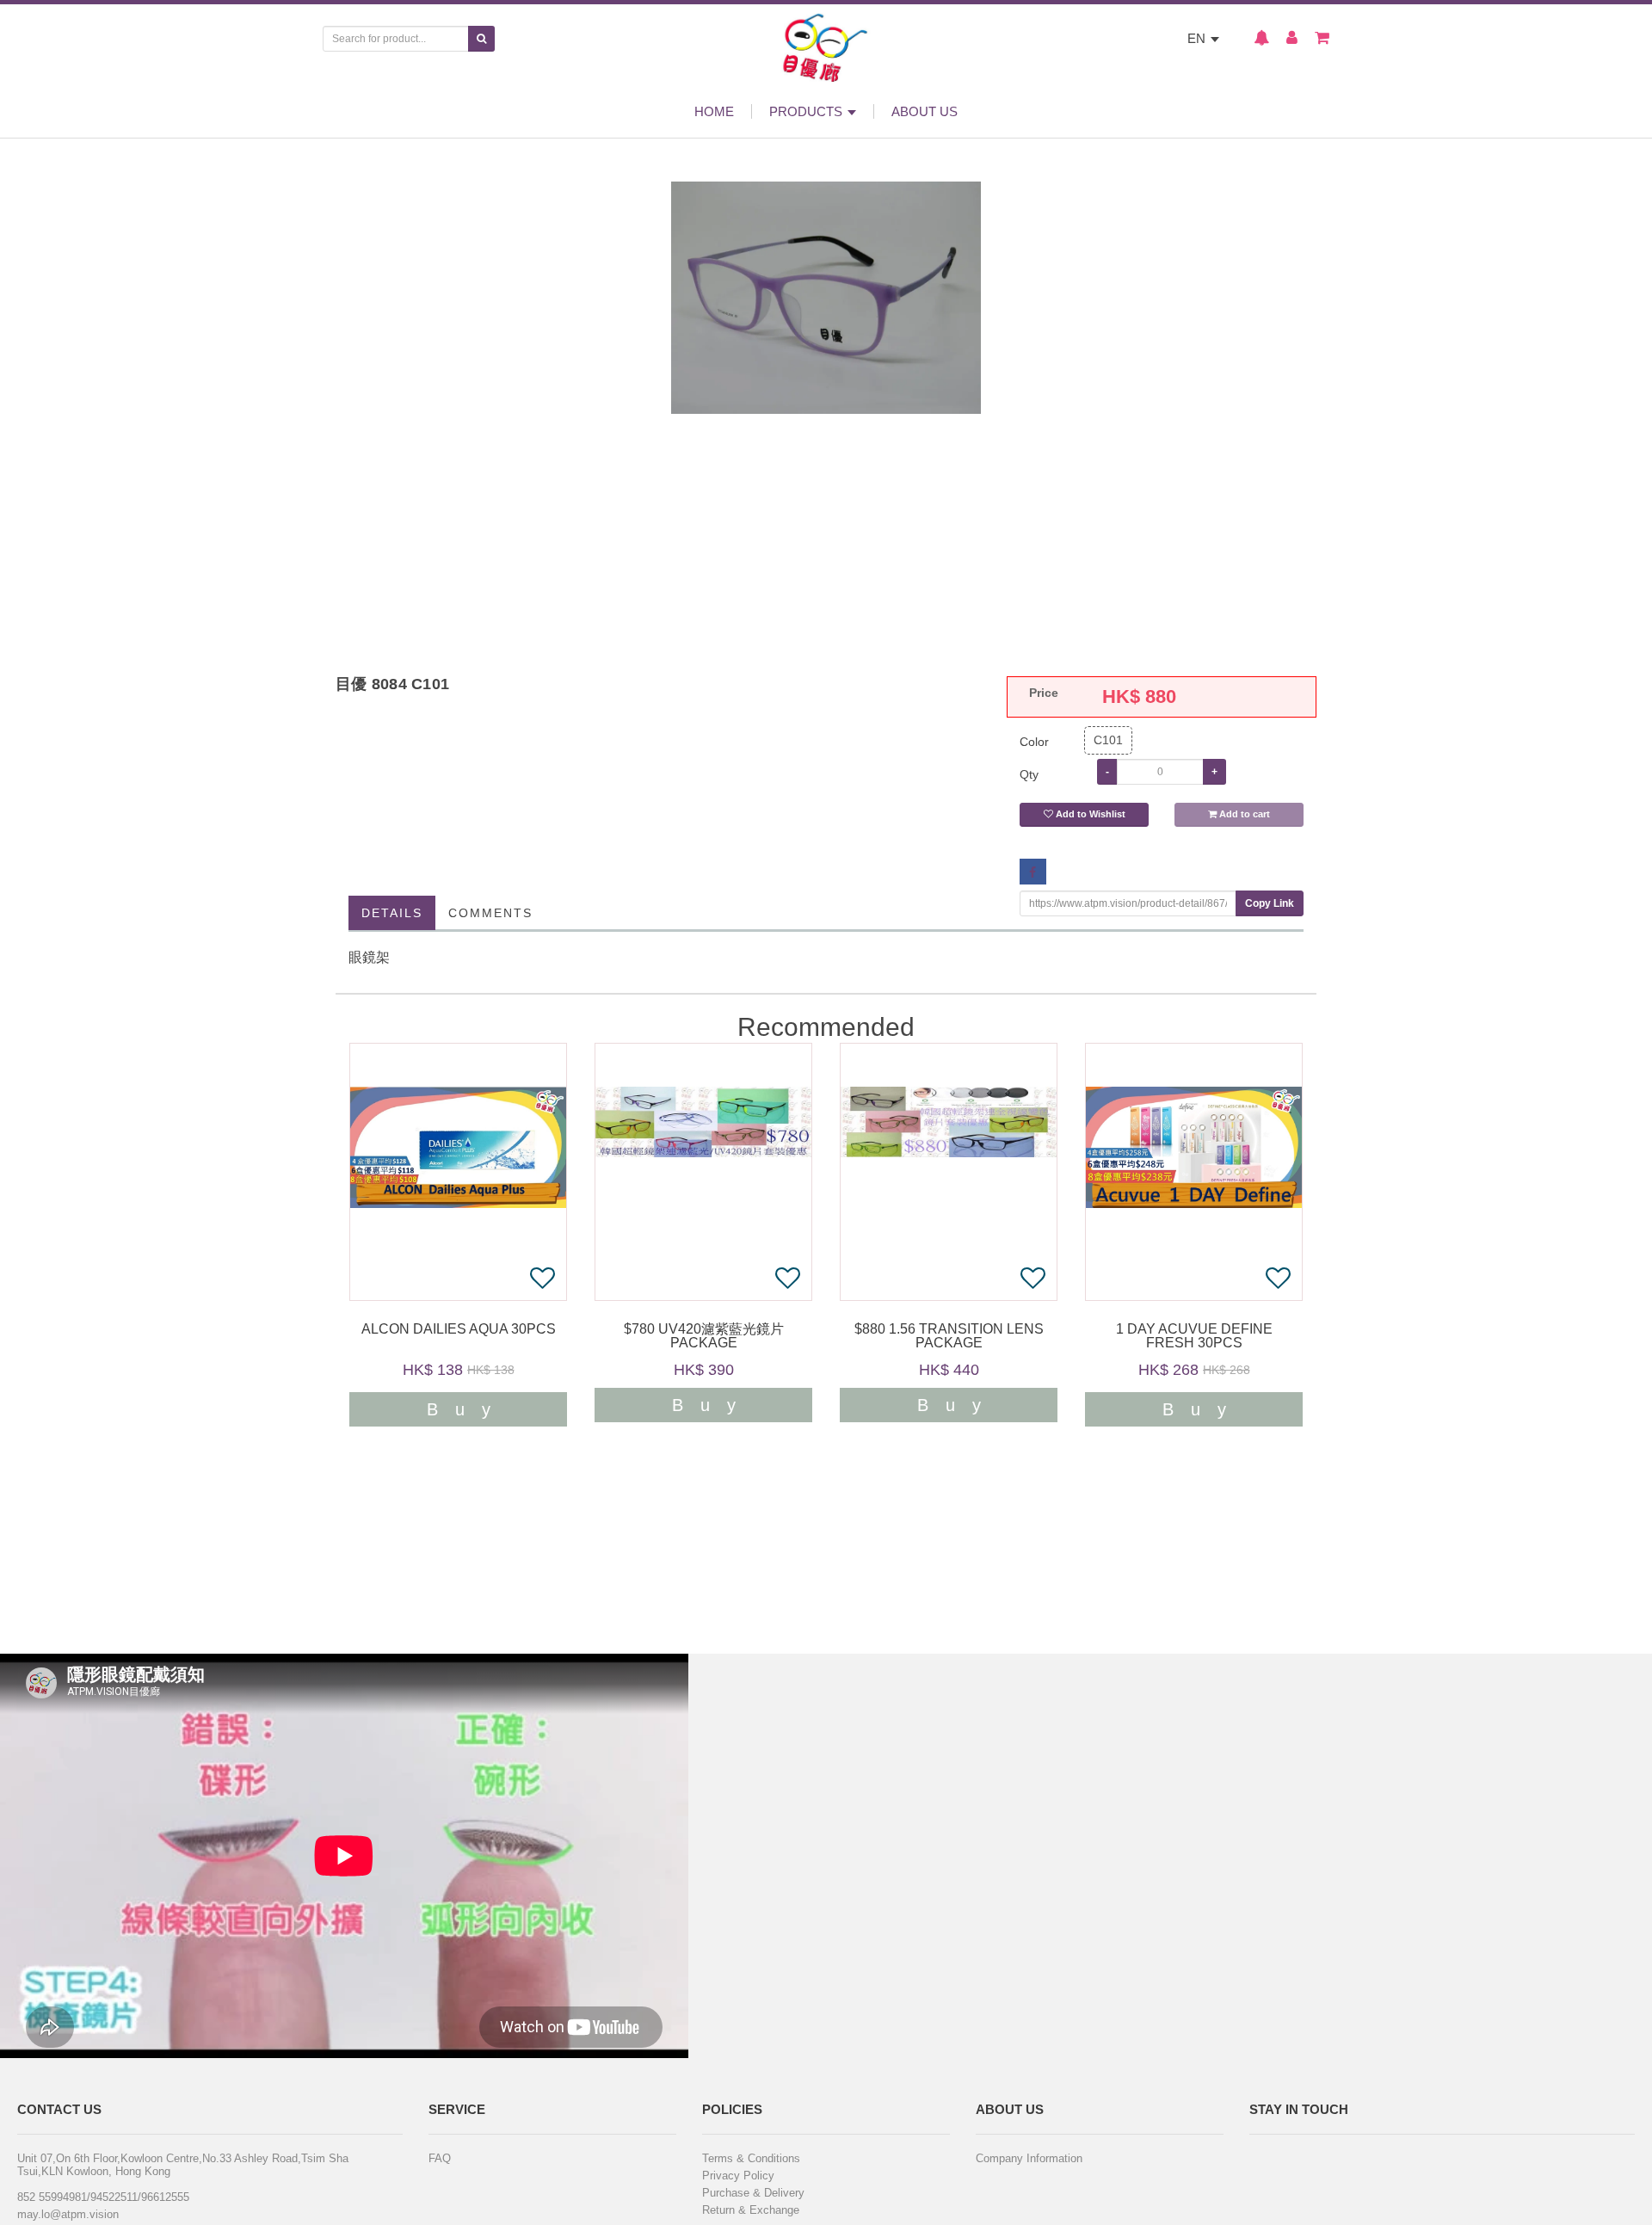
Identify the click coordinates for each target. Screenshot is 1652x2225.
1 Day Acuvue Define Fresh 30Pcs (1194, 1336)
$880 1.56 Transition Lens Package (949, 1336)
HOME (714, 111)
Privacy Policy (738, 2176)
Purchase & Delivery (753, 2193)
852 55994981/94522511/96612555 (103, 2197)
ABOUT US (925, 111)
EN (1198, 38)
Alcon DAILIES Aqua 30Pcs (459, 1329)
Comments (490, 913)
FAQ (440, 2158)
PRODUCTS (808, 111)
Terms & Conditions (751, 2158)
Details (392, 913)
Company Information (1029, 2158)
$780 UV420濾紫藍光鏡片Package (704, 1336)
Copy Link (1270, 903)
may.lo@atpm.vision (68, 2214)
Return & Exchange (751, 2210)
